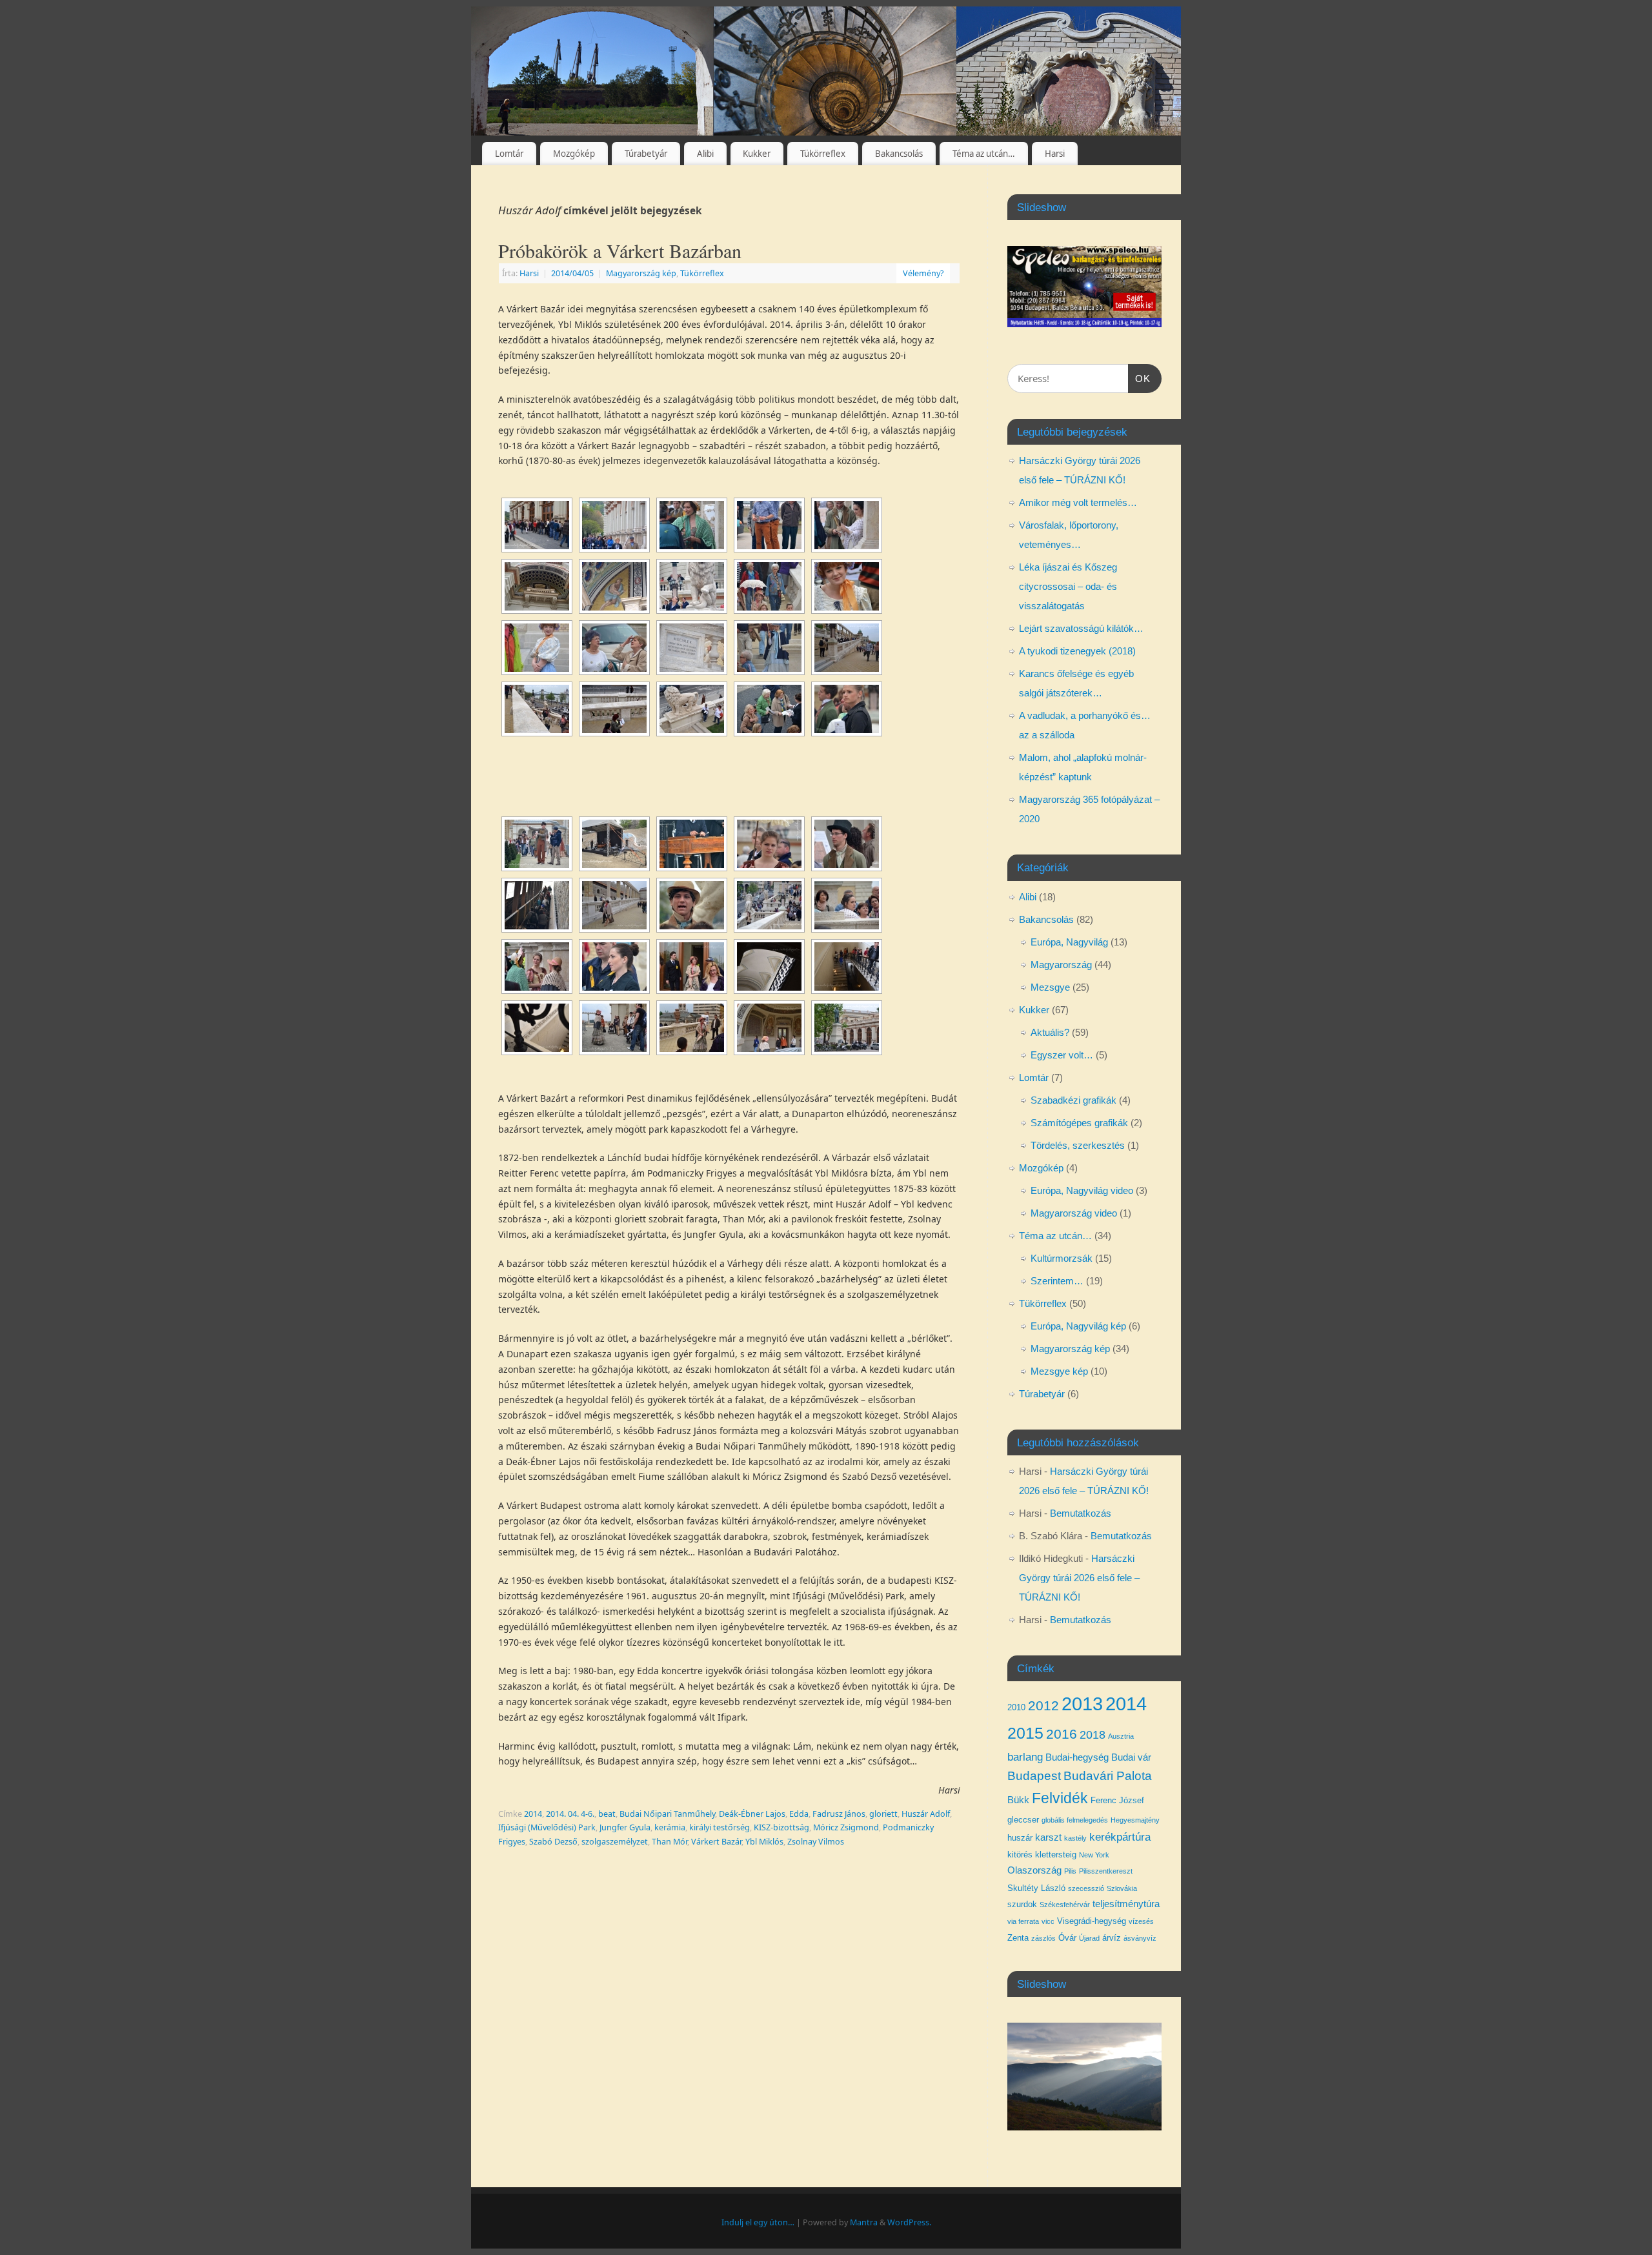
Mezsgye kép (1059, 1371)
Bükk (1018, 1800)
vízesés (1141, 1921)
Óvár (1067, 1938)
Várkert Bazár (716, 1842)
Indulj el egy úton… (758, 2222)
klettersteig (1056, 1855)
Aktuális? (1050, 1032)
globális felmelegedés (1075, 1820)
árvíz (1112, 1938)
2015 (1025, 1733)
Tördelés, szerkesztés (1078, 1145)
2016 (1062, 1734)
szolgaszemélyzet (615, 1842)
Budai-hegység (1077, 1757)
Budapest (1034, 1776)
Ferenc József (1117, 1800)
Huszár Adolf (926, 1814)
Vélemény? (923, 273)
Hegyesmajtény (1135, 1820)
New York (1094, 1855)
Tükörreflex (823, 154)
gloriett (883, 1814)
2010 (1016, 1707)
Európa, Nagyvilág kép (1078, 1326)
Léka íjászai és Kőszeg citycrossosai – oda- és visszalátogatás (1068, 586)
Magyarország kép (641, 273)
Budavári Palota (1108, 1776)
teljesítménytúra (1126, 1904)
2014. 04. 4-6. (570, 1814)
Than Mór (670, 1842)
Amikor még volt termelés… (1078, 502)
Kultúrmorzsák (1062, 1258)
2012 (1043, 1705)
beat (607, 1814)
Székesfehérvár (1065, 1905)
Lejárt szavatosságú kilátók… (1081, 628)
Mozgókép (574, 154)
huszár (1020, 1838)
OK (1140, 378)
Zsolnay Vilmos (816, 1842)
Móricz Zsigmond (846, 1827)
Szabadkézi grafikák (1073, 1100)
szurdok (1022, 1904)
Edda (799, 1814)
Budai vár (1131, 1757)
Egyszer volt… (1062, 1055)
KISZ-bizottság (781, 1827)
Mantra (864, 2222)
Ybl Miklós (764, 1842)
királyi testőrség (720, 1827)
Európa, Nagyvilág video (1082, 1190)
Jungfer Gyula (625, 1827)
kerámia (670, 1827)
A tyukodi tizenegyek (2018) (1077, 651)
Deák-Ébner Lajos (752, 1814)
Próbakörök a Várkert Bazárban (620, 250)
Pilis (1070, 1871)
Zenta (1018, 1938)
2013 (1082, 1704)
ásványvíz (1140, 1938)
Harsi (1055, 154)
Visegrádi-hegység (1092, 1921)
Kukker (757, 154)
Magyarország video (1074, 1213)
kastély (1075, 1838)
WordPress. (909, 2222)
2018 (1093, 1735)
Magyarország (1061, 965)
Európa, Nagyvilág (1069, 942)
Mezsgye (1050, 987)
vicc (1048, 1921)
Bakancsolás (899, 154)
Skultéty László (1036, 1888)
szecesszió (1086, 1888)
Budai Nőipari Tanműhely (667, 1814)
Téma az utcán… (984, 154)
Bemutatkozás (1081, 1513)
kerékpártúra (1120, 1837)
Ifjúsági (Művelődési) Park (547, 1827)
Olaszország (1034, 1870)
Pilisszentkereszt (1106, 1871)
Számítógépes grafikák (1079, 1123)
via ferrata (1023, 1921)
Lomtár (509, 154)
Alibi (705, 154)
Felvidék (1060, 1798)
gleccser (1023, 1820)
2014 (533, 1814)
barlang (1025, 1757)
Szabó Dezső (553, 1842)
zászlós (1043, 1938)
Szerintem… (1057, 1281)
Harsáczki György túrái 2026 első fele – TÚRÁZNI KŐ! (1079, 1578)
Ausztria (1121, 1736)
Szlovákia (1122, 1888)
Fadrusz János (839, 1814)
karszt (1048, 1837)
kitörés (1020, 1855)
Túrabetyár (646, 154)
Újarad (1089, 1938)
